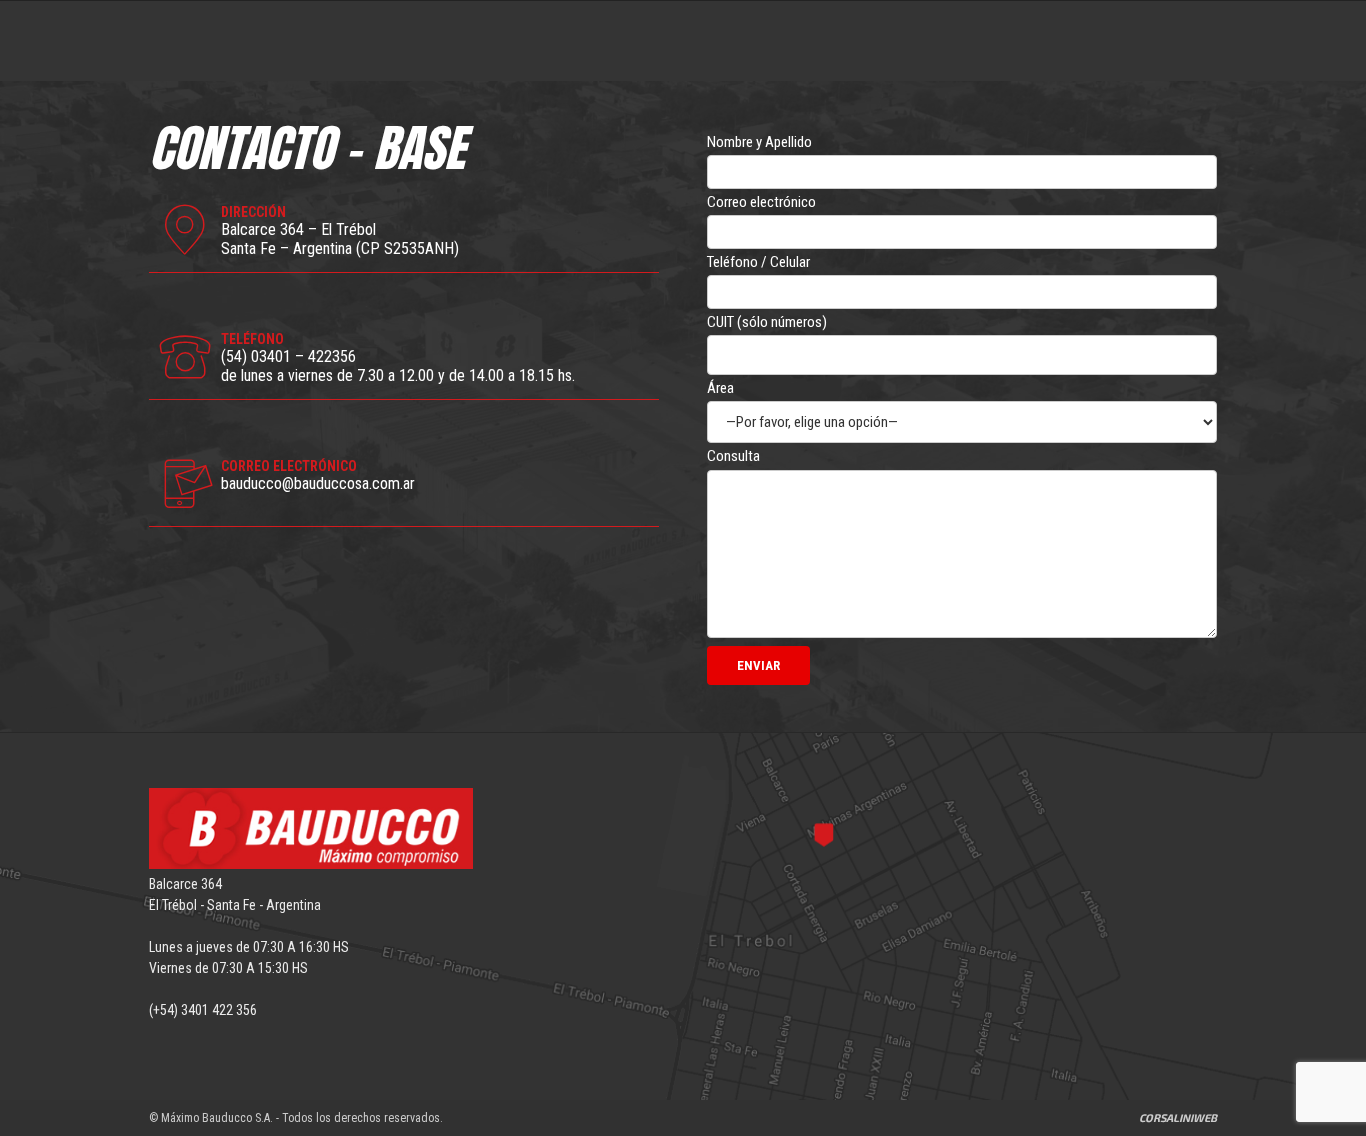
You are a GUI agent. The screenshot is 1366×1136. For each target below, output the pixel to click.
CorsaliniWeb (1178, 1117)
